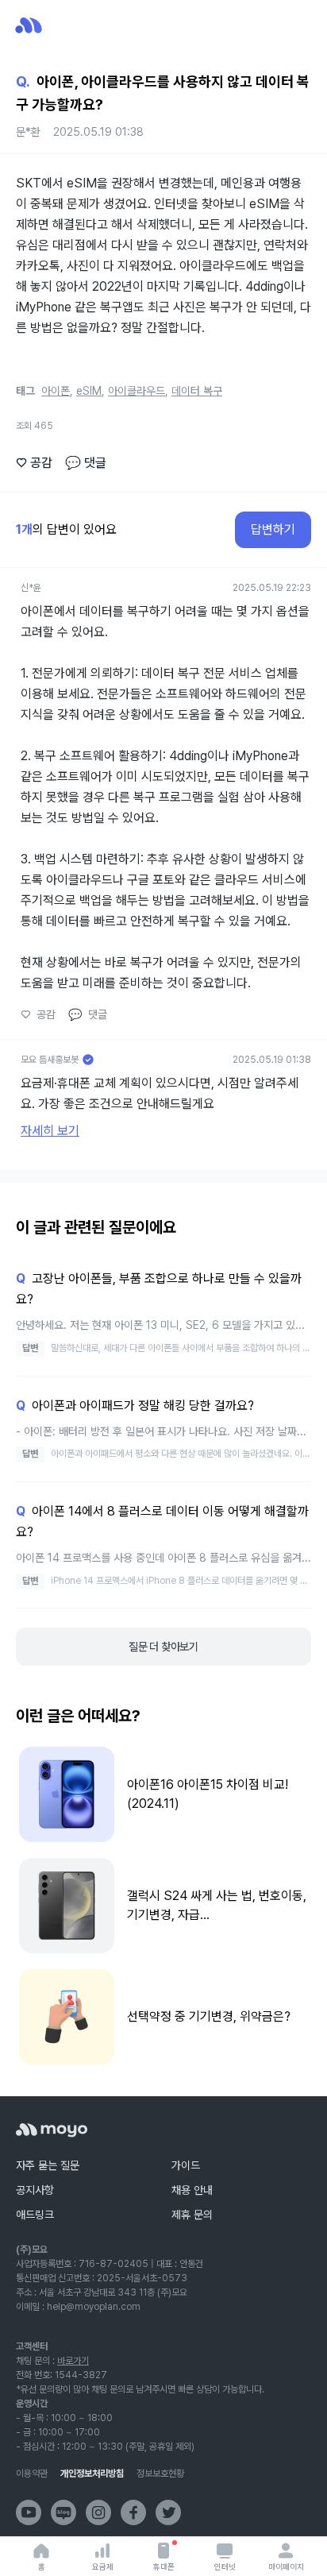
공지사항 (35, 2190)
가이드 (186, 2165)
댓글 (86, 463)
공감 (34, 463)
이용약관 (32, 2474)
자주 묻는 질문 (48, 2165)
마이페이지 (286, 2566)
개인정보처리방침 (92, 2474)
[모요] (52, 2130)
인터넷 (225, 2566)
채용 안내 (192, 2190)
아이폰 (56, 391)
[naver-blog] (63, 2512)
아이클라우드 (137, 391)
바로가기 (73, 2361)
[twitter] (168, 2512)
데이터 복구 (197, 391)
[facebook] (133, 2512)
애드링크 (35, 2215)
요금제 (103, 2566)
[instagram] (98, 2512)
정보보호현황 (160, 2474)
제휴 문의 (192, 2215)
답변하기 (273, 529)
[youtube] (29, 2512)
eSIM (89, 391)
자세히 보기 (50, 1131)
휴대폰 (164, 2566)
